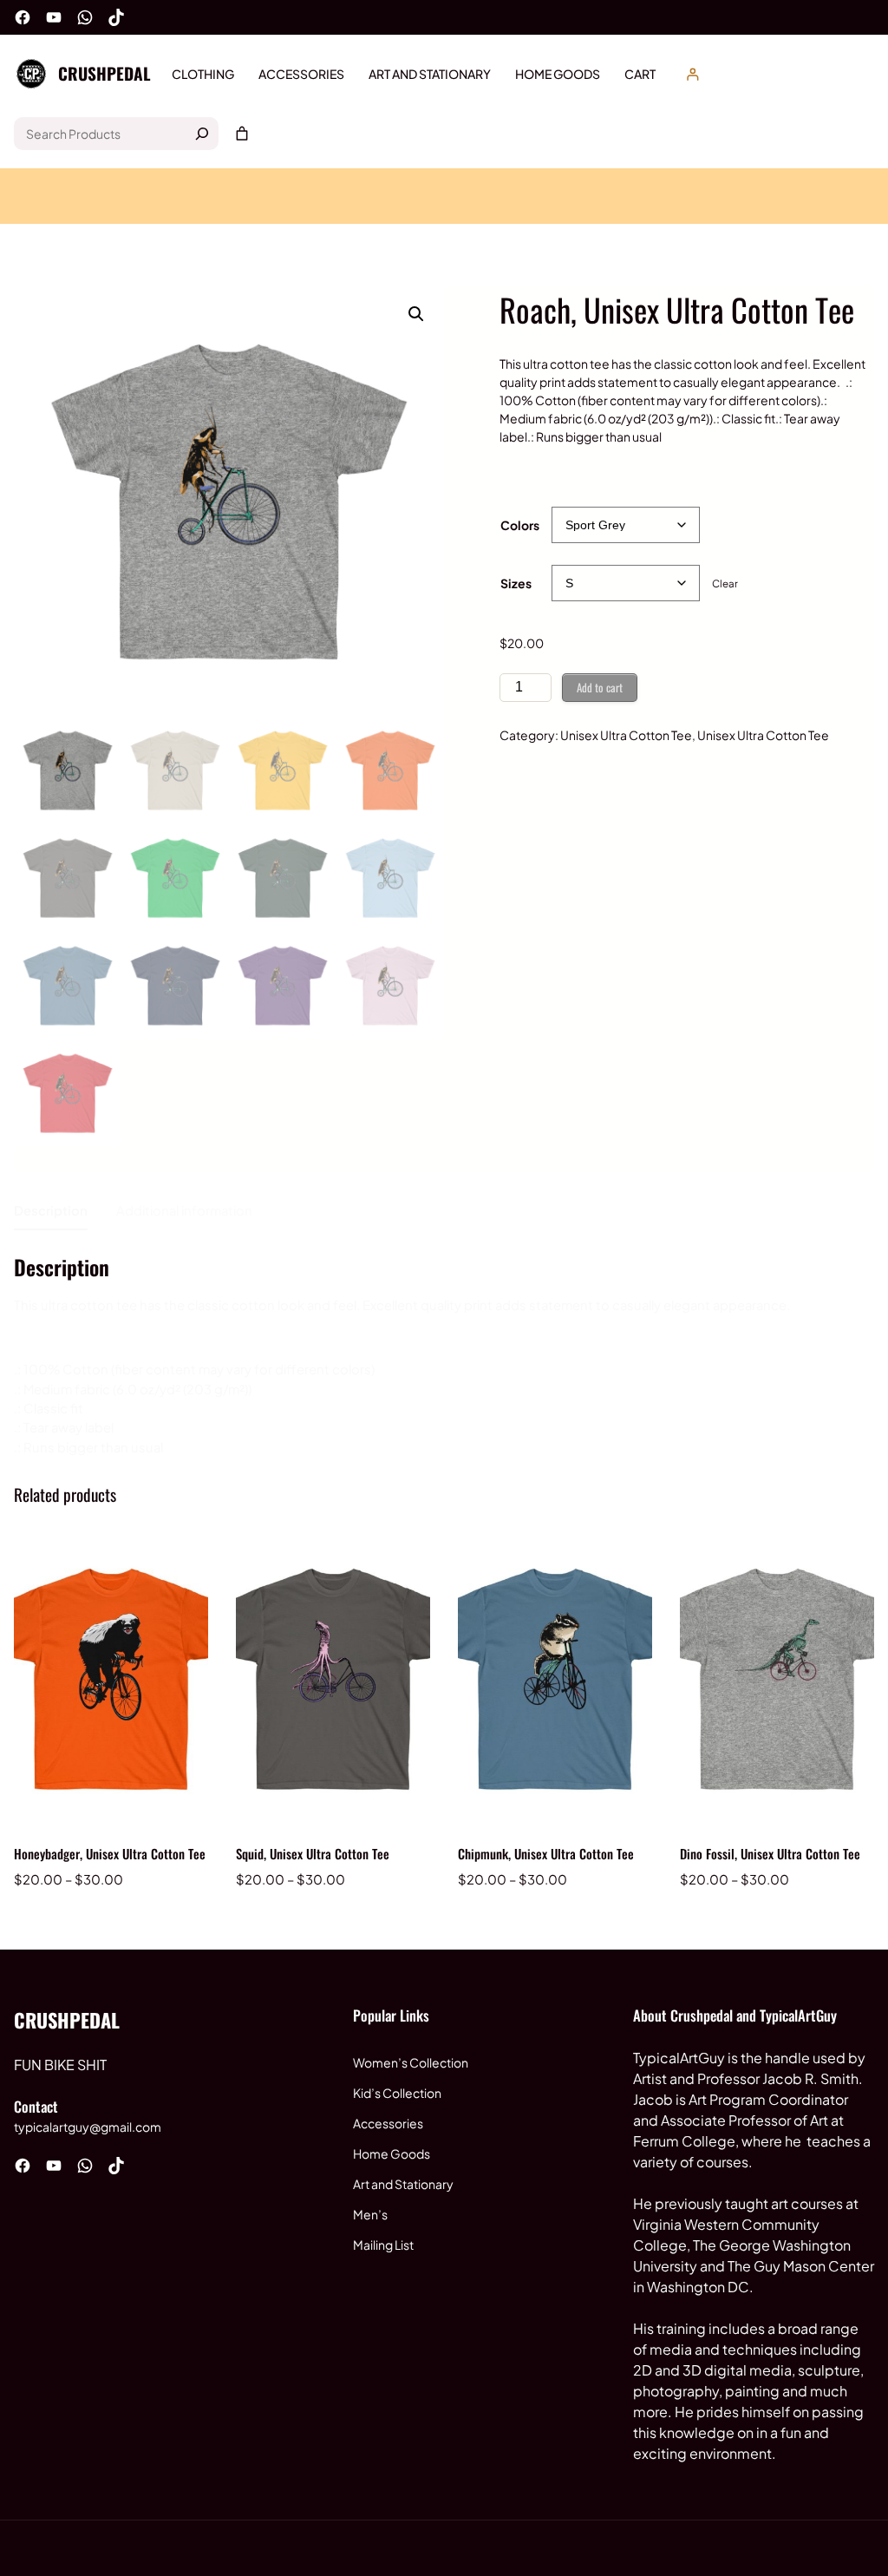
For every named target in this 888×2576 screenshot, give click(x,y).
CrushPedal (104, 73)
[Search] (202, 134)
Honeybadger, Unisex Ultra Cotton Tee (110, 1853)
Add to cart (600, 687)
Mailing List (383, 2245)
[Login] (692, 74)
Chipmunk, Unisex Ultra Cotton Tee (546, 1853)
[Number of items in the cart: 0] (242, 134)
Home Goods (392, 2153)
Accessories (388, 2123)
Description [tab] (51, 1210)
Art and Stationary (403, 2184)
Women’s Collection (411, 2062)
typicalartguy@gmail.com (88, 2127)
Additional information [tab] (184, 1210)
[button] (416, 314)
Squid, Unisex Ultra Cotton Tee (313, 1853)
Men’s (370, 2214)
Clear (725, 583)
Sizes (516, 583)
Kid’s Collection (397, 2093)
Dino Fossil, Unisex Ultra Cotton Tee (770, 1853)
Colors (520, 525)
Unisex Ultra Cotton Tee (626, 735)
